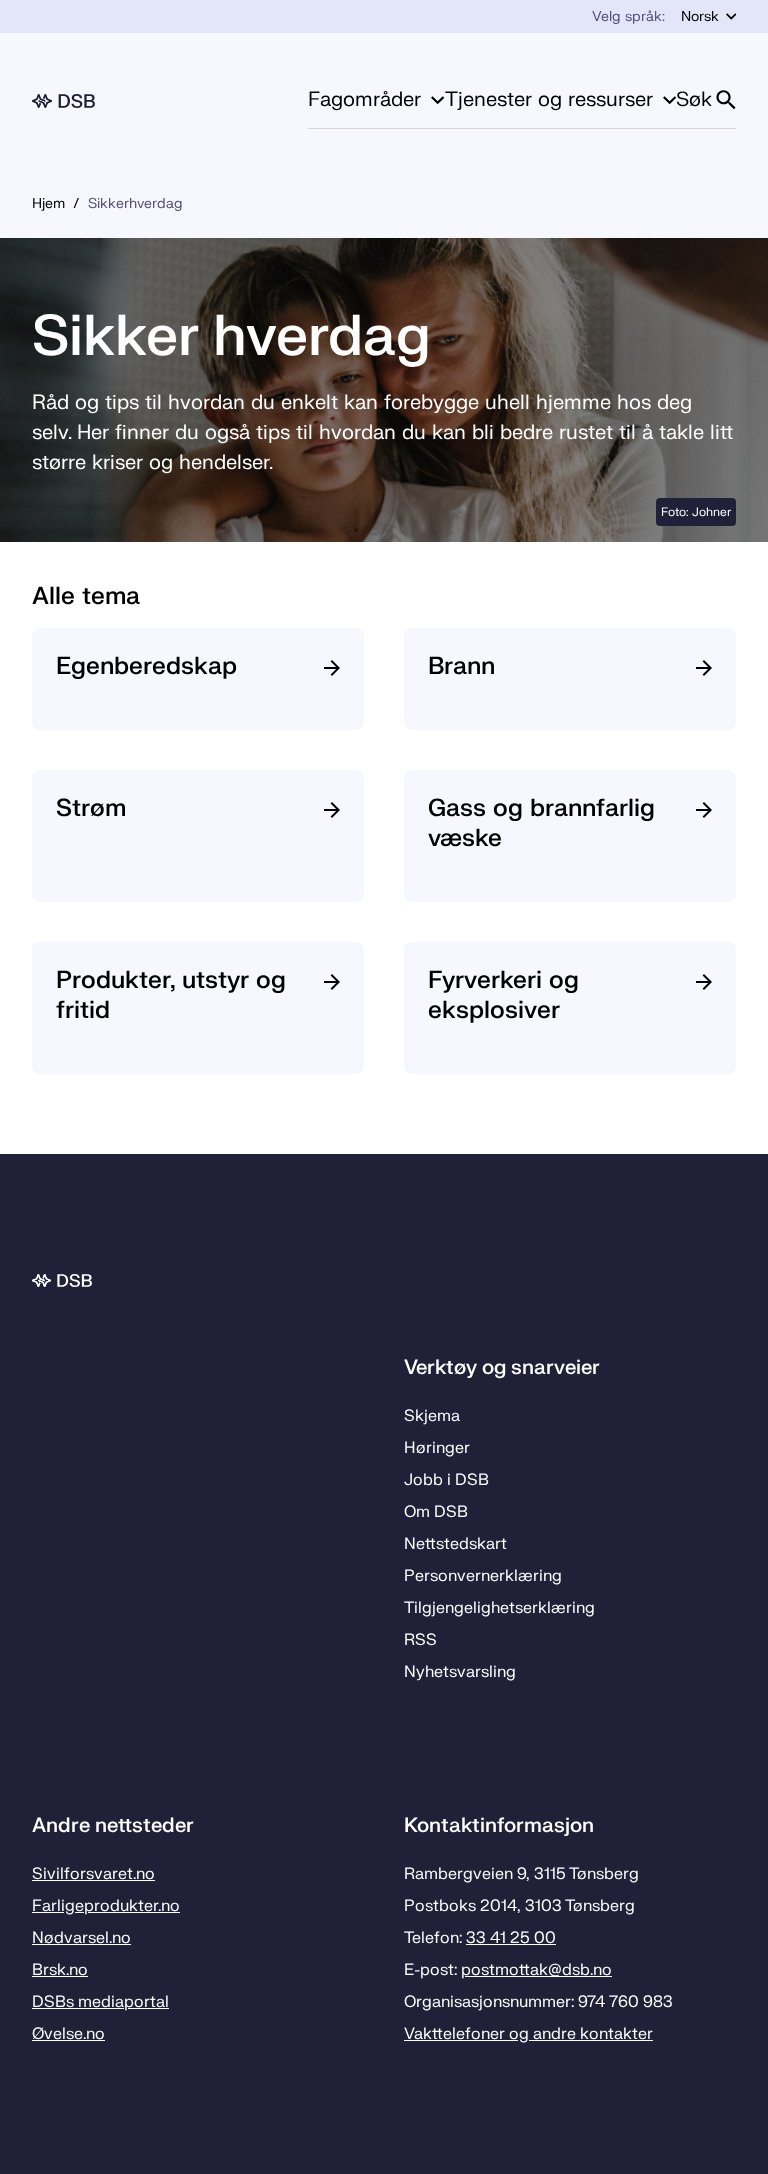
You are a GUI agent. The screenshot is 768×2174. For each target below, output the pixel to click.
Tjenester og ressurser (549, 99)
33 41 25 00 (511, 1938)
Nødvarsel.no (81, 1938)
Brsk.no (60, 1970)
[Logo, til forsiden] (63, 101)
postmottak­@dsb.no (536, 1970)
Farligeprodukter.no (106, 1906)
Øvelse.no (68, 2034)
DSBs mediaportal (100, 2002)
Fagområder (364, 99)
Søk (694, 99)
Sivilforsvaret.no (93, 1874)
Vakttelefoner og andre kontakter (528, 2034)
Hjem (48, 203)
